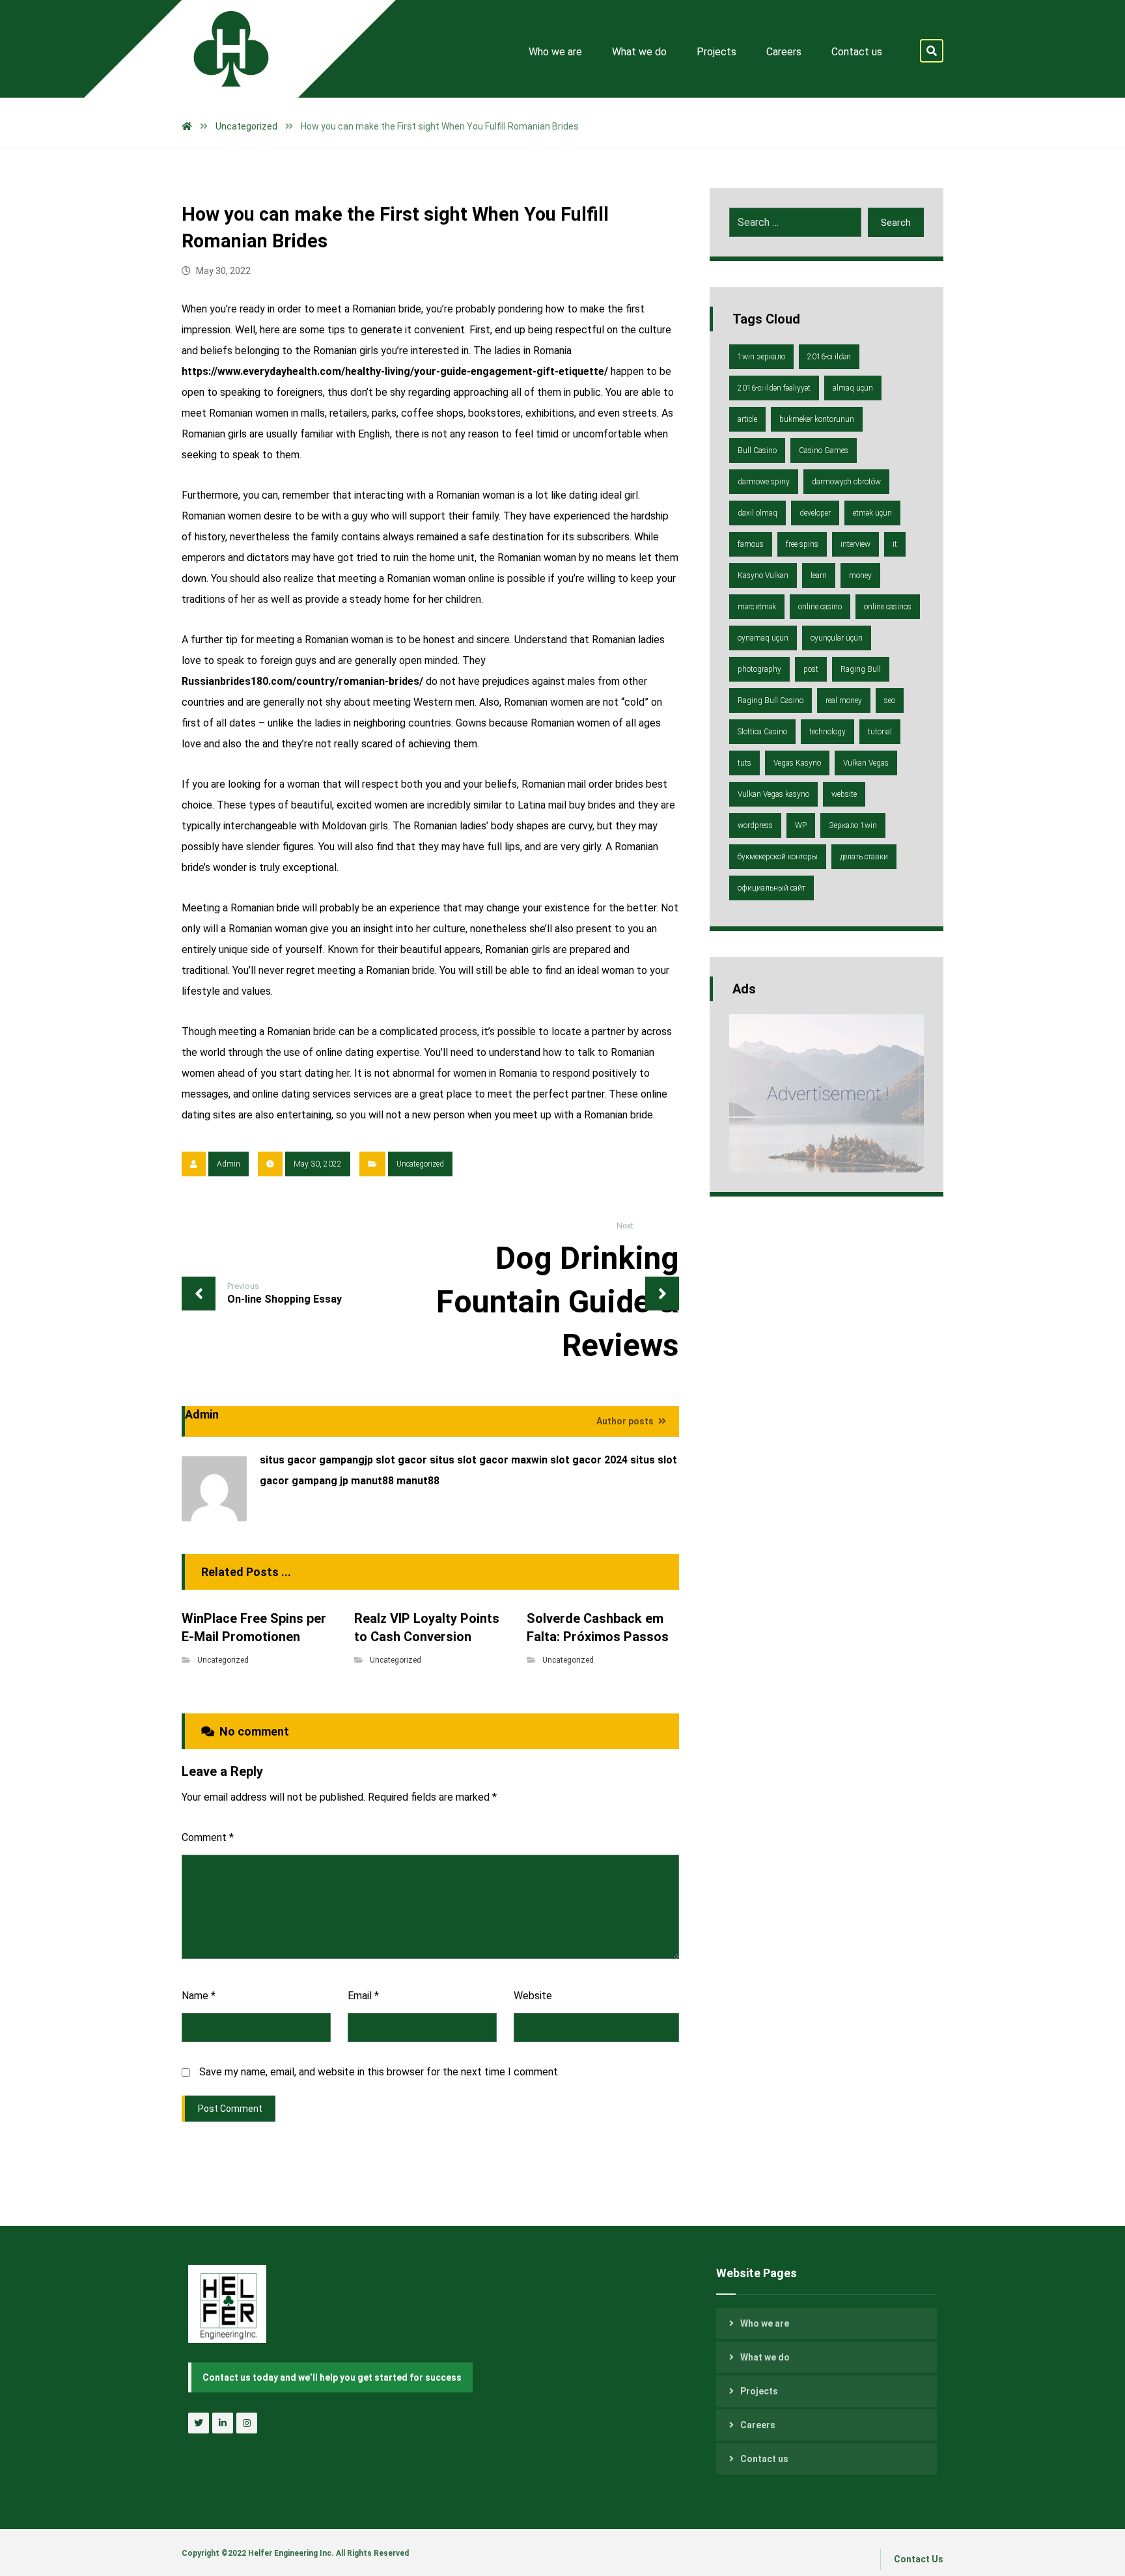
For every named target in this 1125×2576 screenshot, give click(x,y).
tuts (744, 763)
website (844, 794)
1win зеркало (761, 357)
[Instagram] (247, 2423)
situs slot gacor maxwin (489, 1460)
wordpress (755, 825)
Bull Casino (757, 450)
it (895, 544)
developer (815, 513)
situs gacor (288, 1460)
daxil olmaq (757, 513)
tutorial (880, 732)
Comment (208, 1837)
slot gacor (401, 1460)
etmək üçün (872, 513)
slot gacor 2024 (589, 1460)
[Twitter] (199, 2423)
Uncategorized (420, 1164)
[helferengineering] (221, 49)
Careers (758, 2425)
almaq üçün (853, 388)
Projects (759, 2391)
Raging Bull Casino (771, 700)
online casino (820, 607)
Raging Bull (861, 669)
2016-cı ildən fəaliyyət (774, 388)
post (811, 669)
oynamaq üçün (763, 638)
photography (759, 669)
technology (827, 732)
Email (363, 1996)
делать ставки (864, 857)
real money (844, 700)
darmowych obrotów (846, 482)
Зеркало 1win (853, 825)
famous (751, 544)
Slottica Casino (762, 732)
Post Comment (230, 2109)
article (747, 419)
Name (199, 1996)
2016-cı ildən (829, 357)
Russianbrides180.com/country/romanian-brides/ (302, 681)
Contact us (764, 2459)
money (860, 575)
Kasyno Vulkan (763, 575)
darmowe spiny (764, 482)
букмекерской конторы (778, 857)
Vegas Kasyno (797, 763)
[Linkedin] (223, 2423)
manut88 (372, 1481)
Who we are (765, 2323)
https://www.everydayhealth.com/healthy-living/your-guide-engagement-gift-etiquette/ (395, 371)
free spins (802, 544)
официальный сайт (771, 888)
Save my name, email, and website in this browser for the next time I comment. (380, 2072)
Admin (229, 1164)
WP (801, 825)
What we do (765, 2357)
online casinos (888, 607)
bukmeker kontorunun (817, 419)
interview (855, 544)
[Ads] (826, 1093)
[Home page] (187, 126)
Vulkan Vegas (866, 763)
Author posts (626, 1421)
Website (533, 1996)
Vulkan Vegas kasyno (773, 794)
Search (896, 223)
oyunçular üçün (837, 638)
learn (819, 575)
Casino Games (824, 450)
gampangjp (346, 1460)
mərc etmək (757, 607)
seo (890, 700)
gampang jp (320, 1481)
